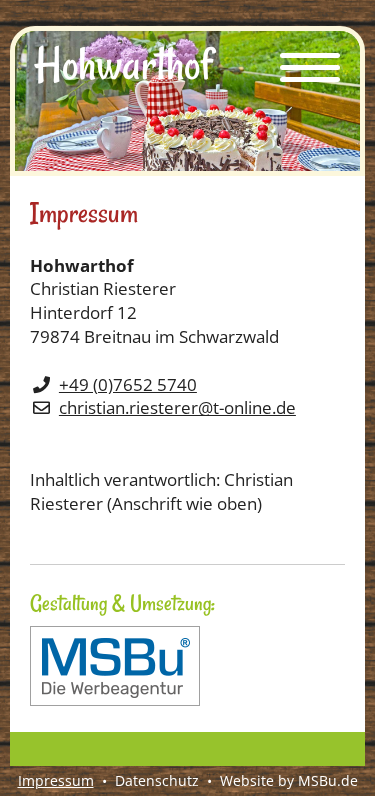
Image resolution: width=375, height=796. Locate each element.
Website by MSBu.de (289, 780)
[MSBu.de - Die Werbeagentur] (115, 699)
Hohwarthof (123, 65)
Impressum (56, 780)
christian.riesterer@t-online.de (177, 407)
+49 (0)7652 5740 (128, 384)
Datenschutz (157, 780)
